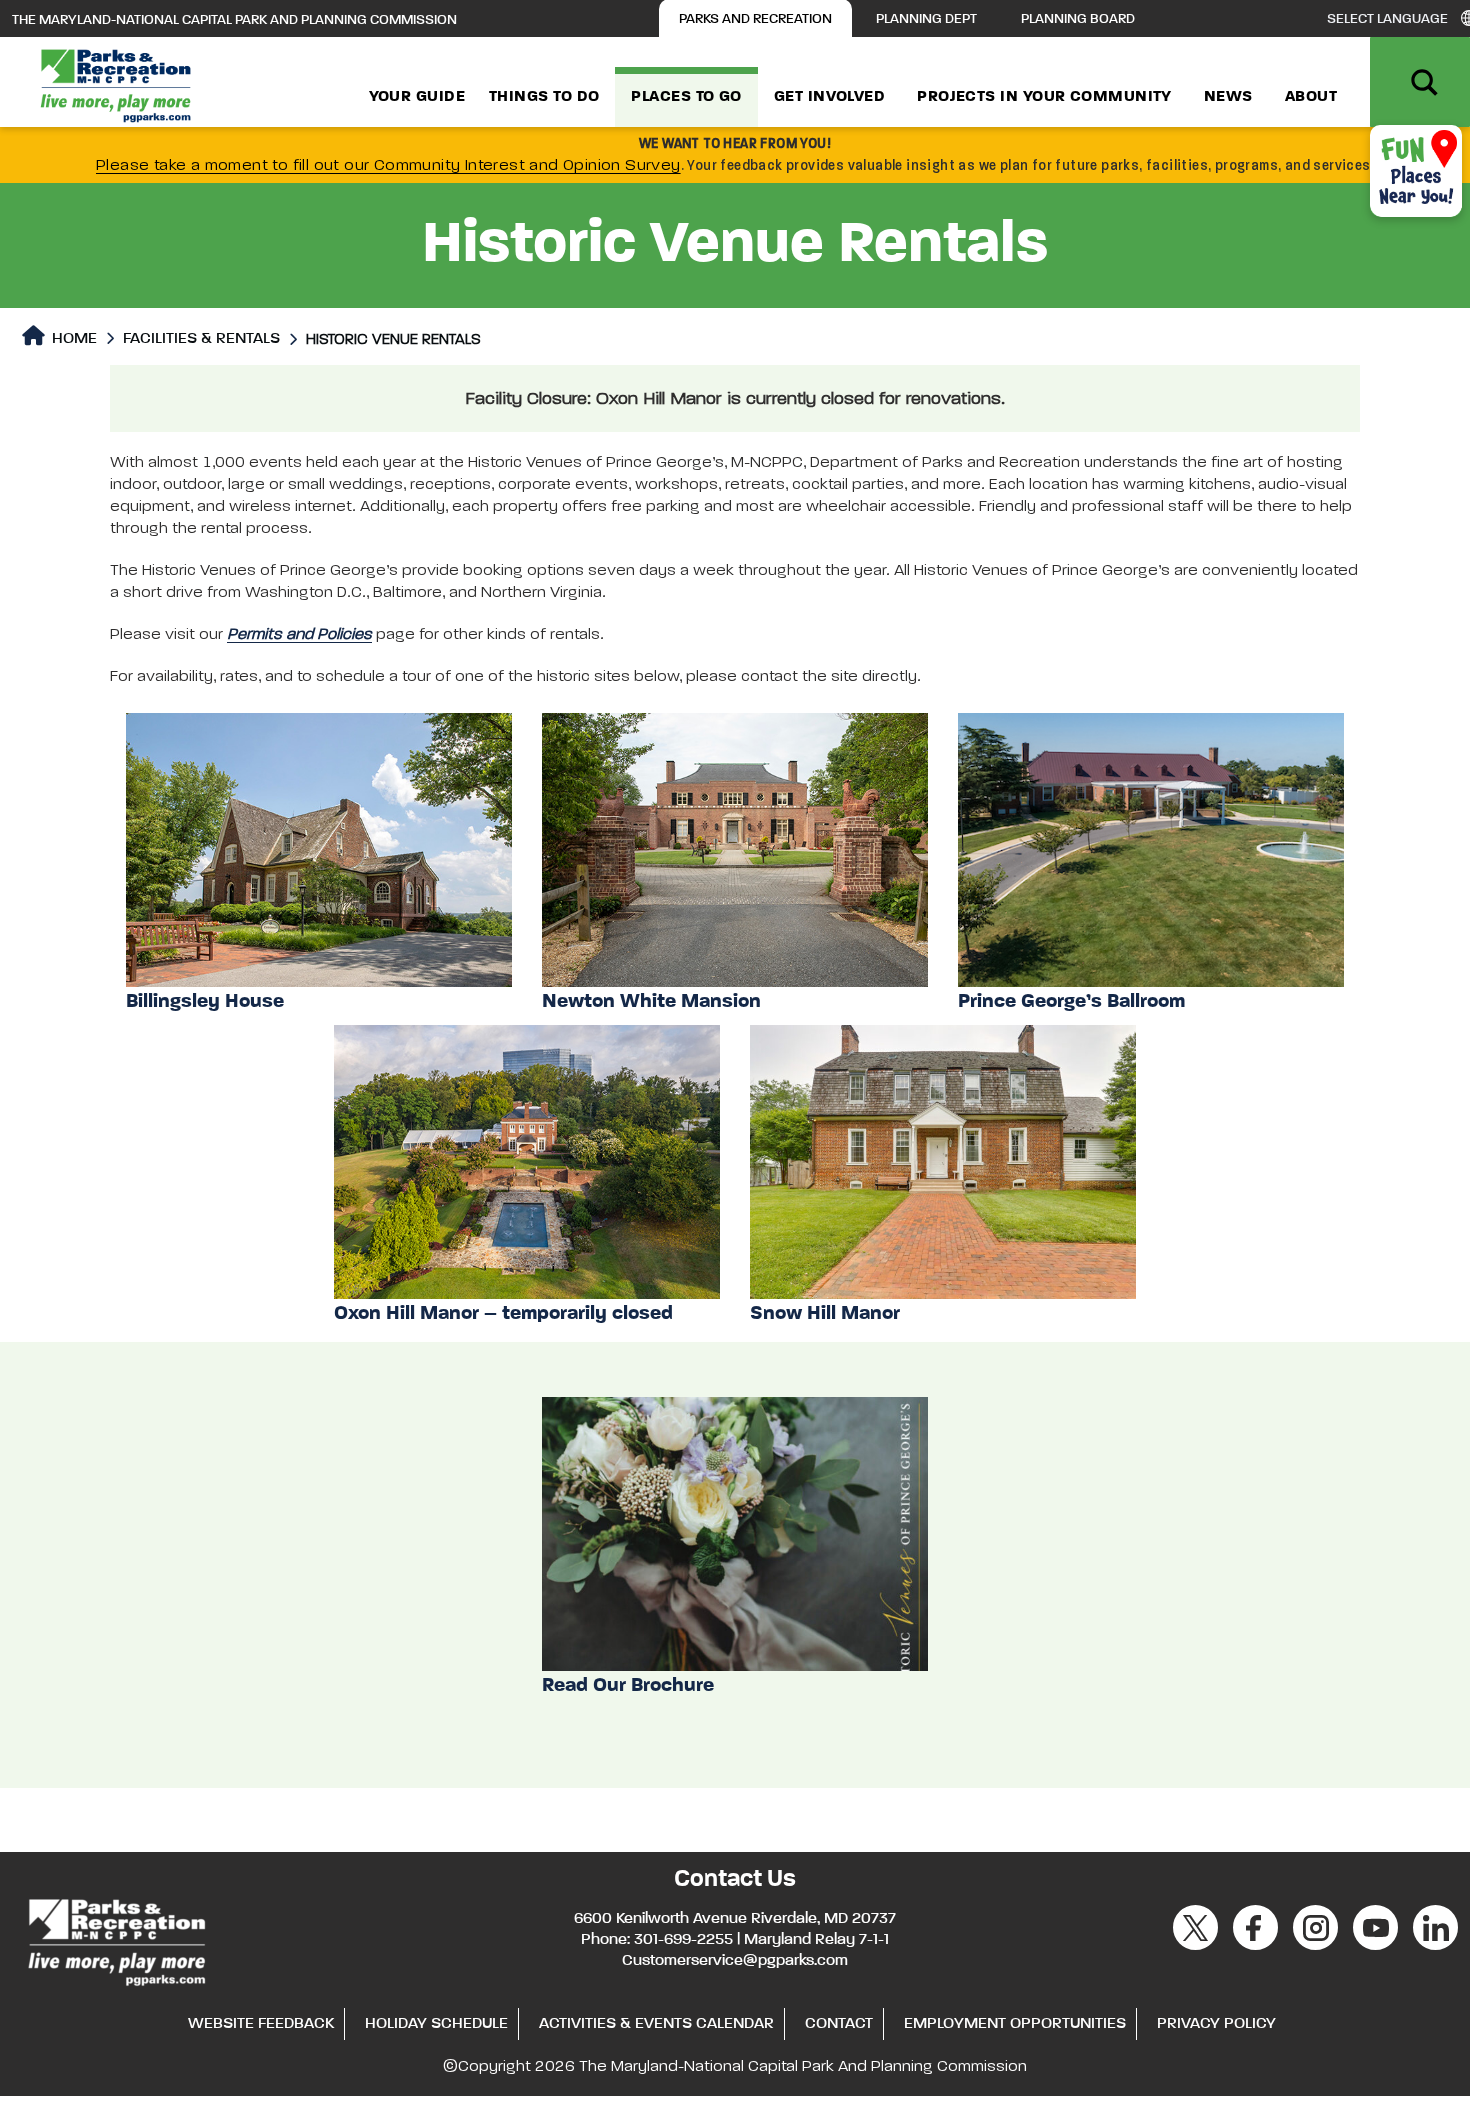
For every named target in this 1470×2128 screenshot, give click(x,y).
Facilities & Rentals (201, 339)
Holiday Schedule (436, 2024)
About (1311, 97)
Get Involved (829, 97)
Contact (839, 2024)
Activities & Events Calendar (656, 2024)
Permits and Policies (299, 635)
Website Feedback (261, 2024)
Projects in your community (1044, 97)
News (1228, 97)
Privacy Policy (1216, 2024)
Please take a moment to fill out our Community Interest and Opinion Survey (388, 166)
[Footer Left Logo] (115, 1939)
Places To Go (686, 97)
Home (72, 339)
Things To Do (544, 97)
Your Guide (417, 97)
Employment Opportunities (1015, 2024)
